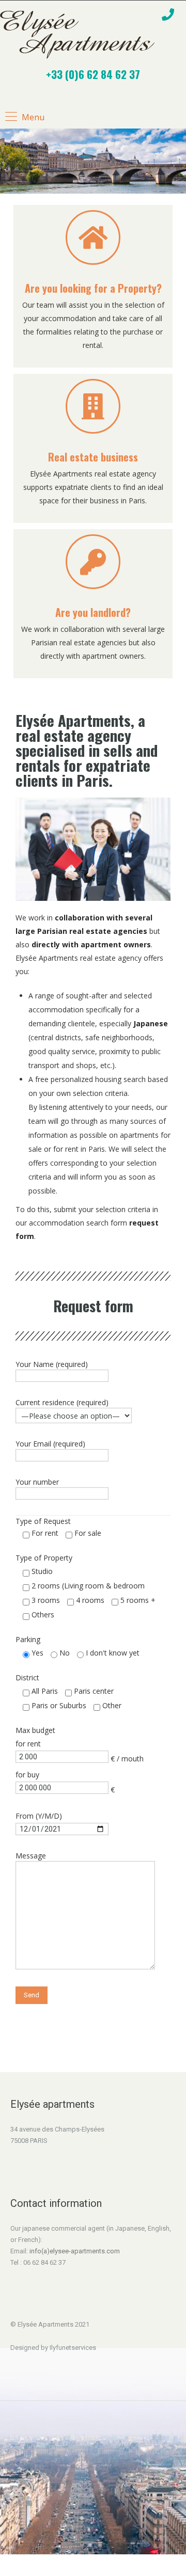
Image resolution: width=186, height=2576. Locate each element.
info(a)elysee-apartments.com (75, 2251)
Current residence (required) (62, 1402)
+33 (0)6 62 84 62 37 (93, 74)
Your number (37, 1482)
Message (31, 1856)
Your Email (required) (50, 1444)
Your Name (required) (52, 1364)
